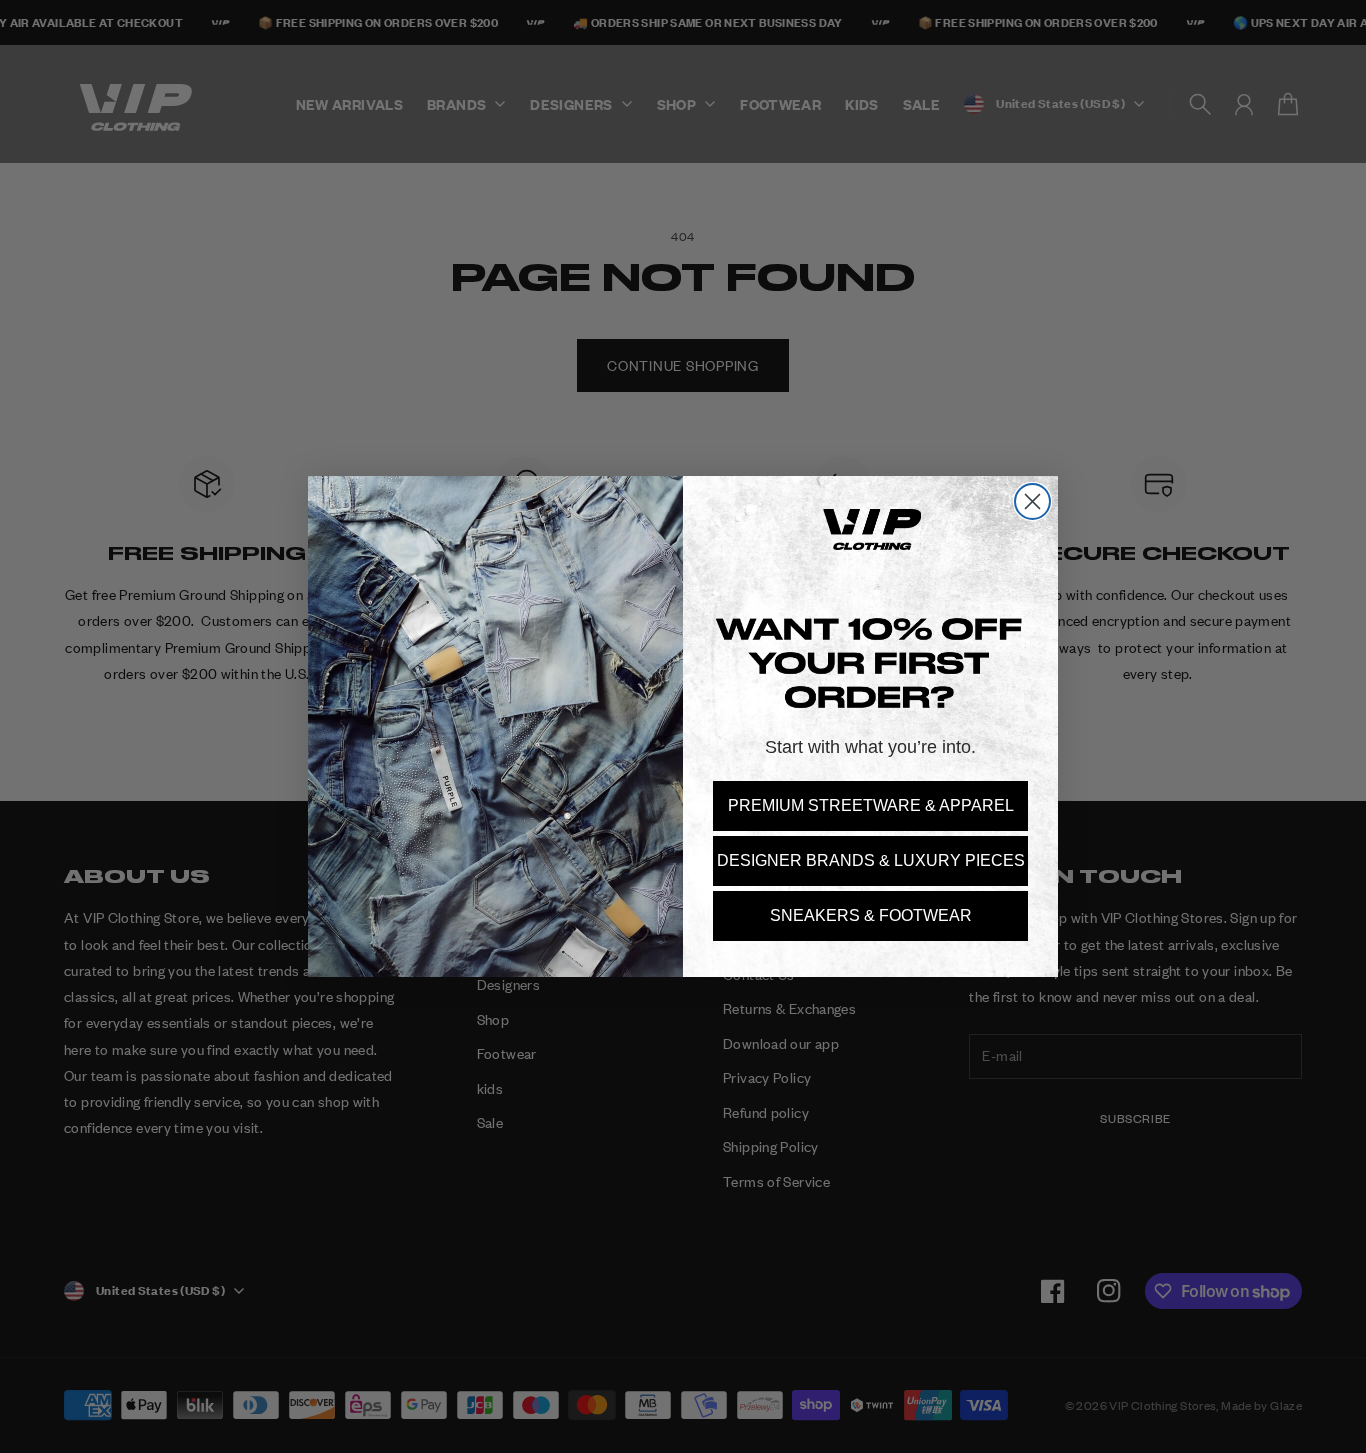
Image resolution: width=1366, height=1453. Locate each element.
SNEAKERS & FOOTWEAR (871, 915)
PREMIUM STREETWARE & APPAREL (871, 805)
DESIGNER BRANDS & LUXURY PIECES (871, 860)
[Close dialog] (1032, 501)
